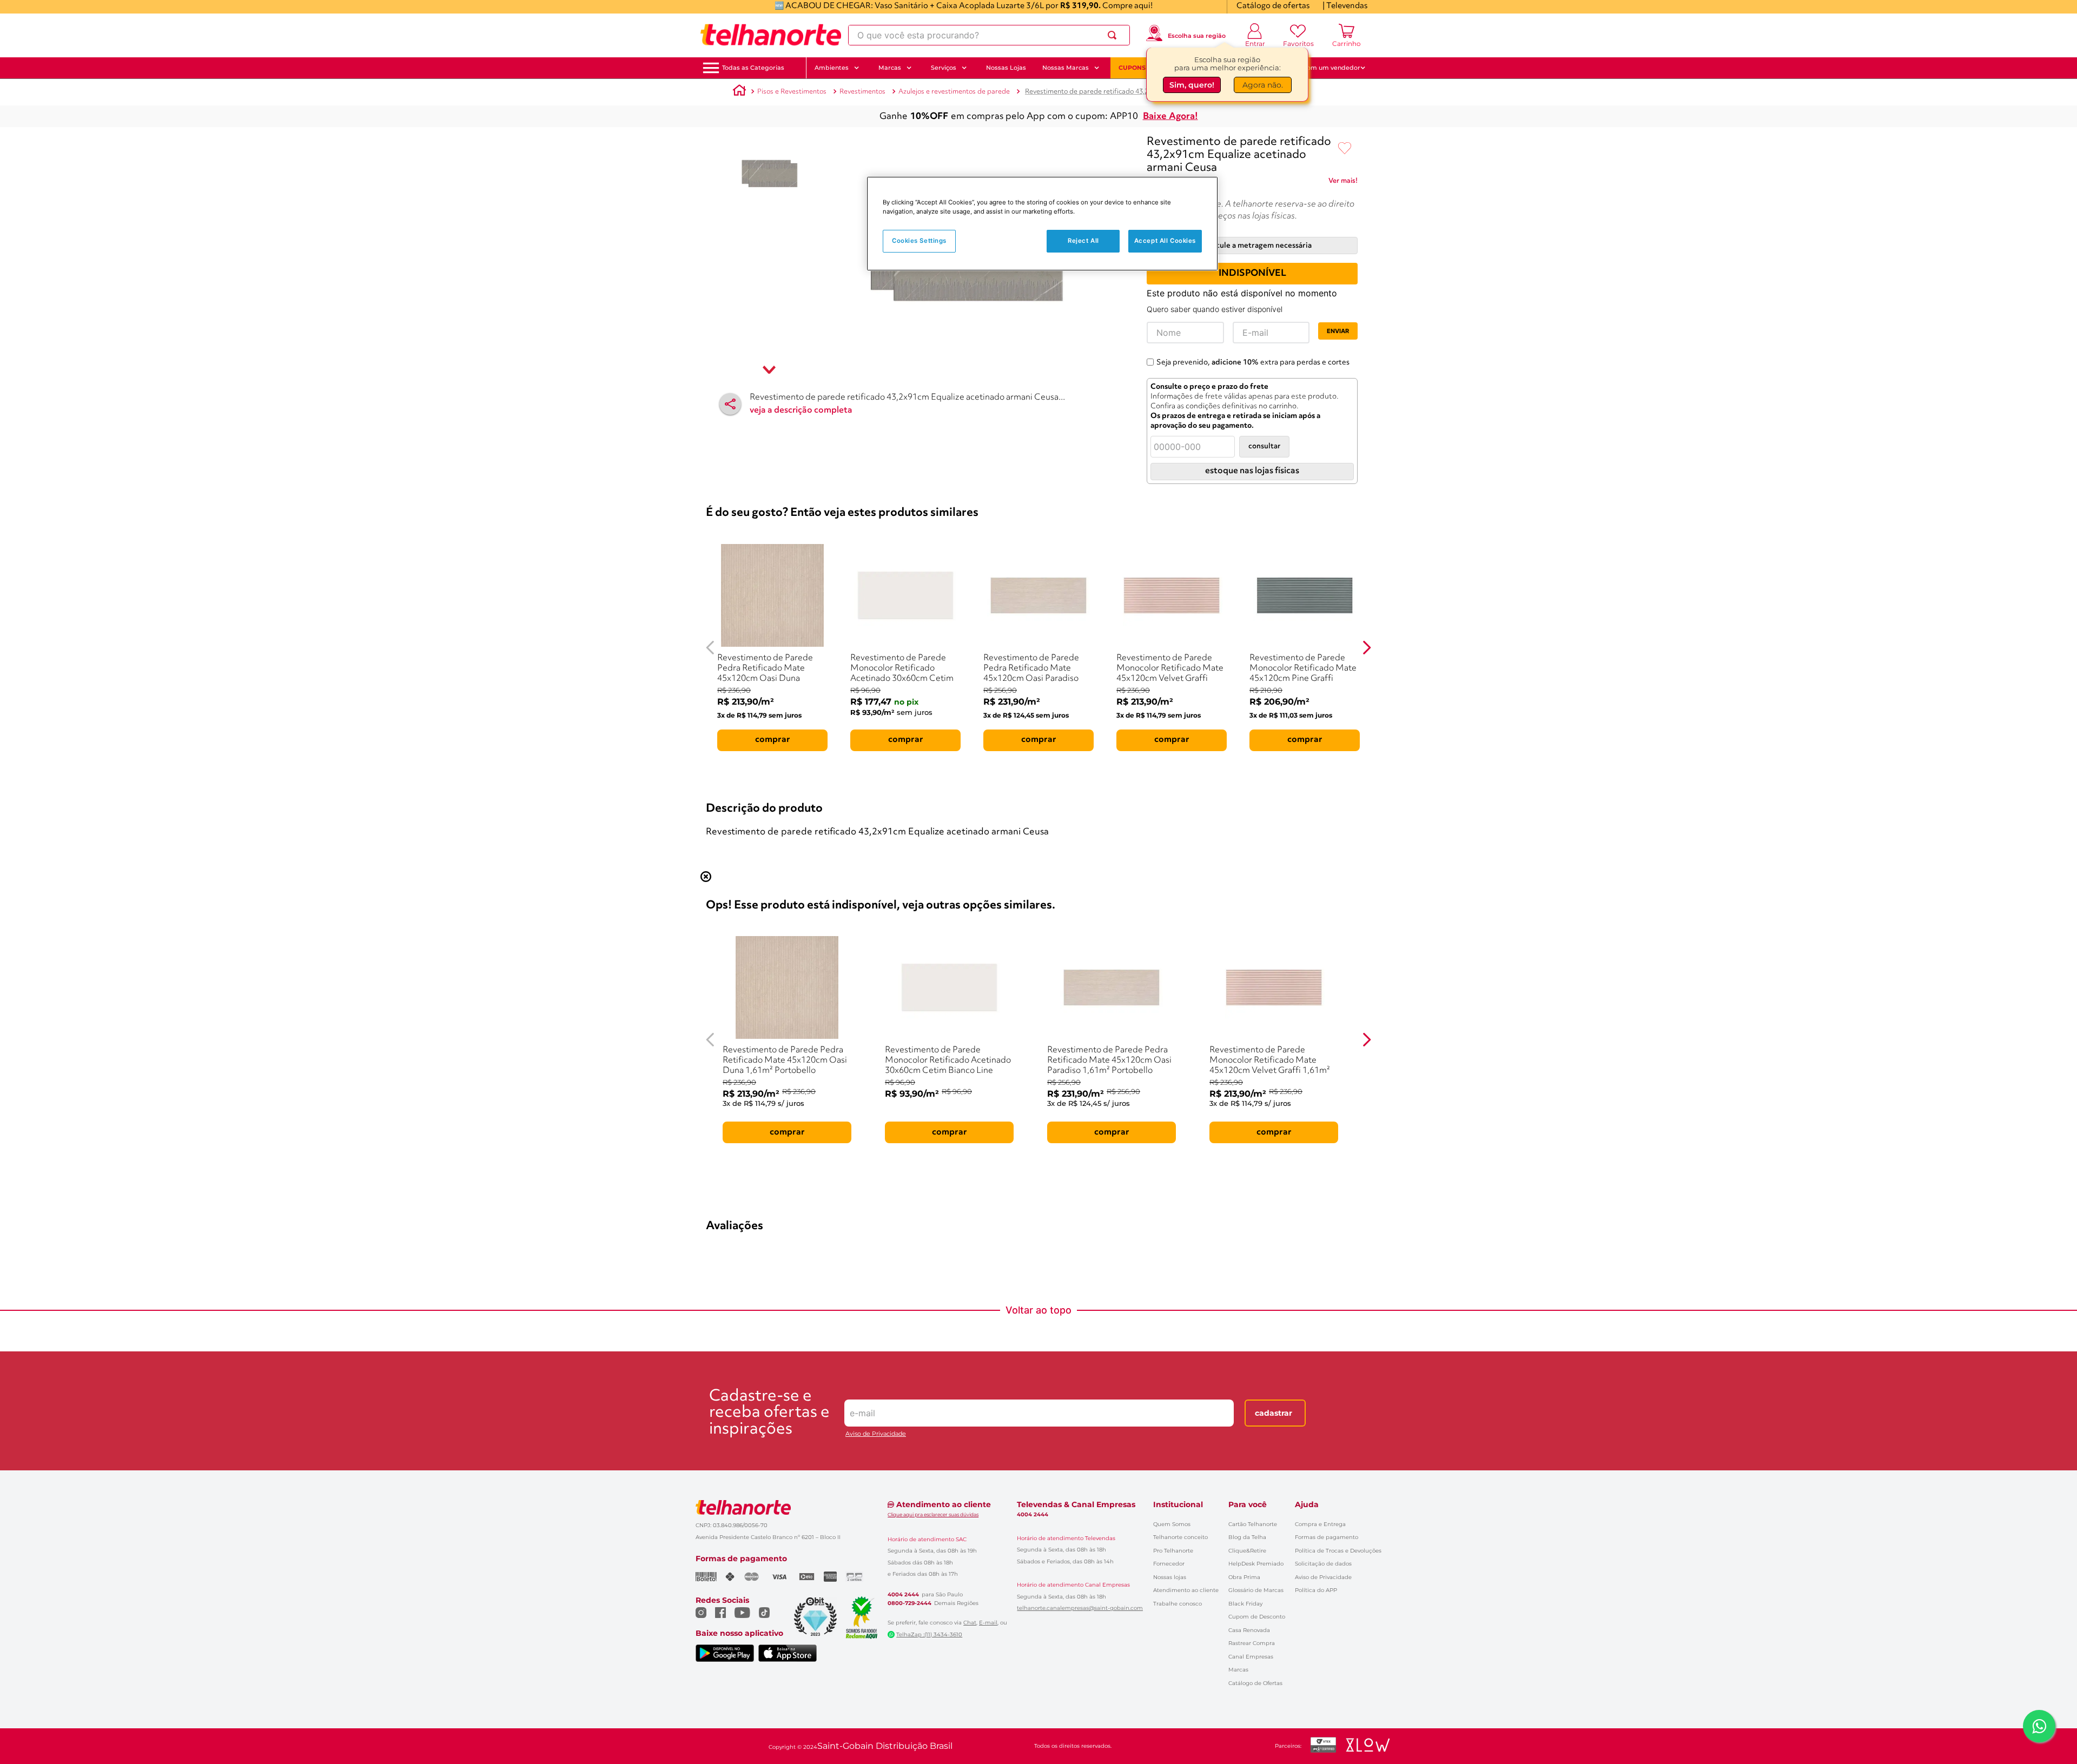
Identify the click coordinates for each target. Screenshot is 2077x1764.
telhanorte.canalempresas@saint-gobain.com (1080, 1608)
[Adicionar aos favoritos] (1345, 149)
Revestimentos (862, 92)
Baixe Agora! (1170, 117)
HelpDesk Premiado (1256, 1564)
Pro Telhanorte (1173, 1551)
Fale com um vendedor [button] (1325, 68)
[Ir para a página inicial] (771, 35)
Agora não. (1263, 85)
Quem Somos (1172, 1524)
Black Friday (1245, 1604)
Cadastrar (1274, 1413)
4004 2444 (903, 1595)
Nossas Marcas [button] (1066, 68)
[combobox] (989, 35)
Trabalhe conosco (1178, 1604)
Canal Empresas (1251, 1657)
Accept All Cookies (1165, 241)
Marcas (1238, 1670)
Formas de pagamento (1327, 1537)
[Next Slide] (1367, 648)
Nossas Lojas (1006, 68)
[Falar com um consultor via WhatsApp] (2039, 1726)
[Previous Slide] (710, 648)
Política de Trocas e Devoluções (1338, 1551)
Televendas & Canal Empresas (1076, 1504)
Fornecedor (1169, 1564)
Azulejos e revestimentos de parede (954, 92)
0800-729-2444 (909, 1603)
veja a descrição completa (801, 410)
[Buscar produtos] (1114, 35)
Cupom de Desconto (1257, 1617)
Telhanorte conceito (1180, 1537)
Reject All (1083, 241)
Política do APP (1316, 1590)
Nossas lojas (1170, 1577)
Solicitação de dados (1323, 1564)
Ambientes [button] (832, 68)
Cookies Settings (919, 241)
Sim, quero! (1192, 85)
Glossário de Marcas (1256, 1590)
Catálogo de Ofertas (1255, 1683)
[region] (1042, 224)
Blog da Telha (1247, 1537)
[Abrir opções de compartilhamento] (730, 404)
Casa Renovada (1249, 1630)
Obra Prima (1244, 1577)
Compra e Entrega (1320, 1524)
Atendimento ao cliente (1186, 1590)
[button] (753, 68)
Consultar (1264, 446)
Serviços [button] (944, 68)
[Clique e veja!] (1343, 183)
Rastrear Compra (1252, 1643)
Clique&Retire (1247, 1551)
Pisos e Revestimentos (792, 92)
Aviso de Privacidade (876, 1434)
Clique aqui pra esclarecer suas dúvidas (933, 1514)
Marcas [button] (890, 68)
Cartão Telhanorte (1253, 1524)
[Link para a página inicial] (739, 92)
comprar (773, 740)
